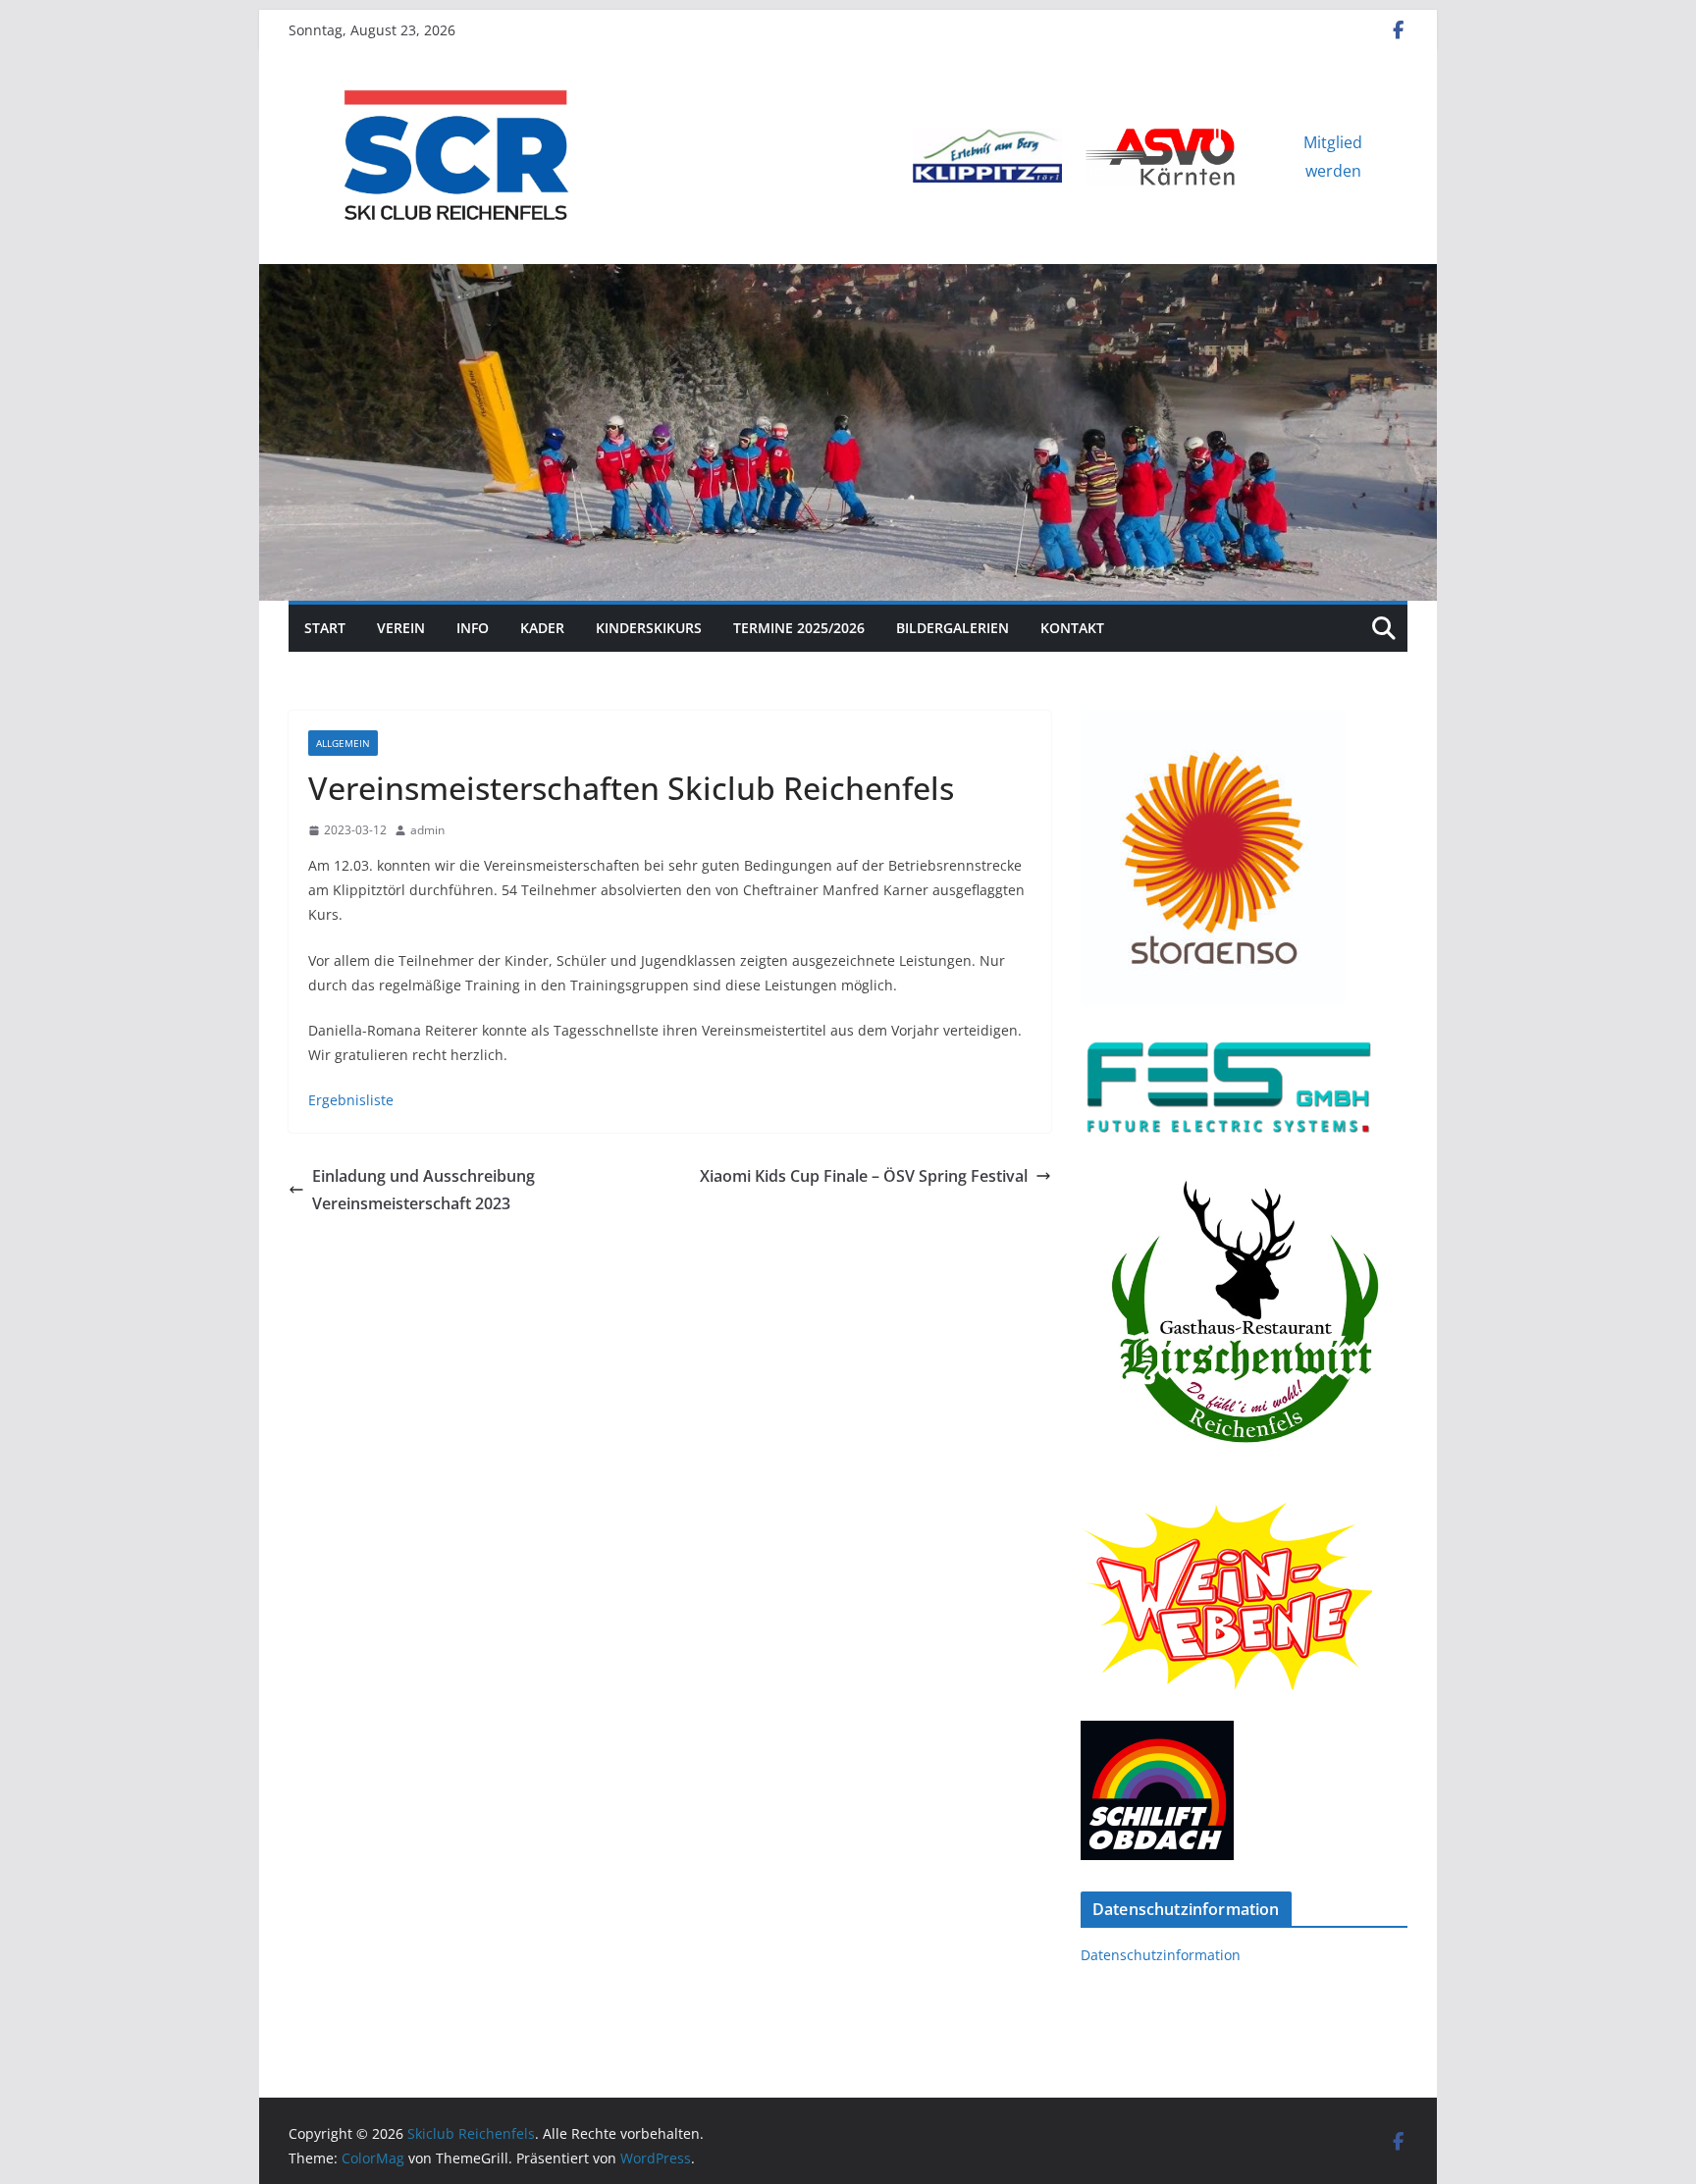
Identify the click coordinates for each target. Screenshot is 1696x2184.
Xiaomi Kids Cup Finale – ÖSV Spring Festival (864, 1176)
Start (325, 628)
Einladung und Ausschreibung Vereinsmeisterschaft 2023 (424, 1190)
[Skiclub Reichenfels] (848, 278)
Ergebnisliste (351, 1100)
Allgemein (343, 743)
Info (473, 628)
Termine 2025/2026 (799, 628)
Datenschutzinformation (1161, 1955)
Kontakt (1072, 628)
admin (427, 830)
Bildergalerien (953, 628)
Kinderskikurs (649, 628)
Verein (401, 628)
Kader (542, 628)
